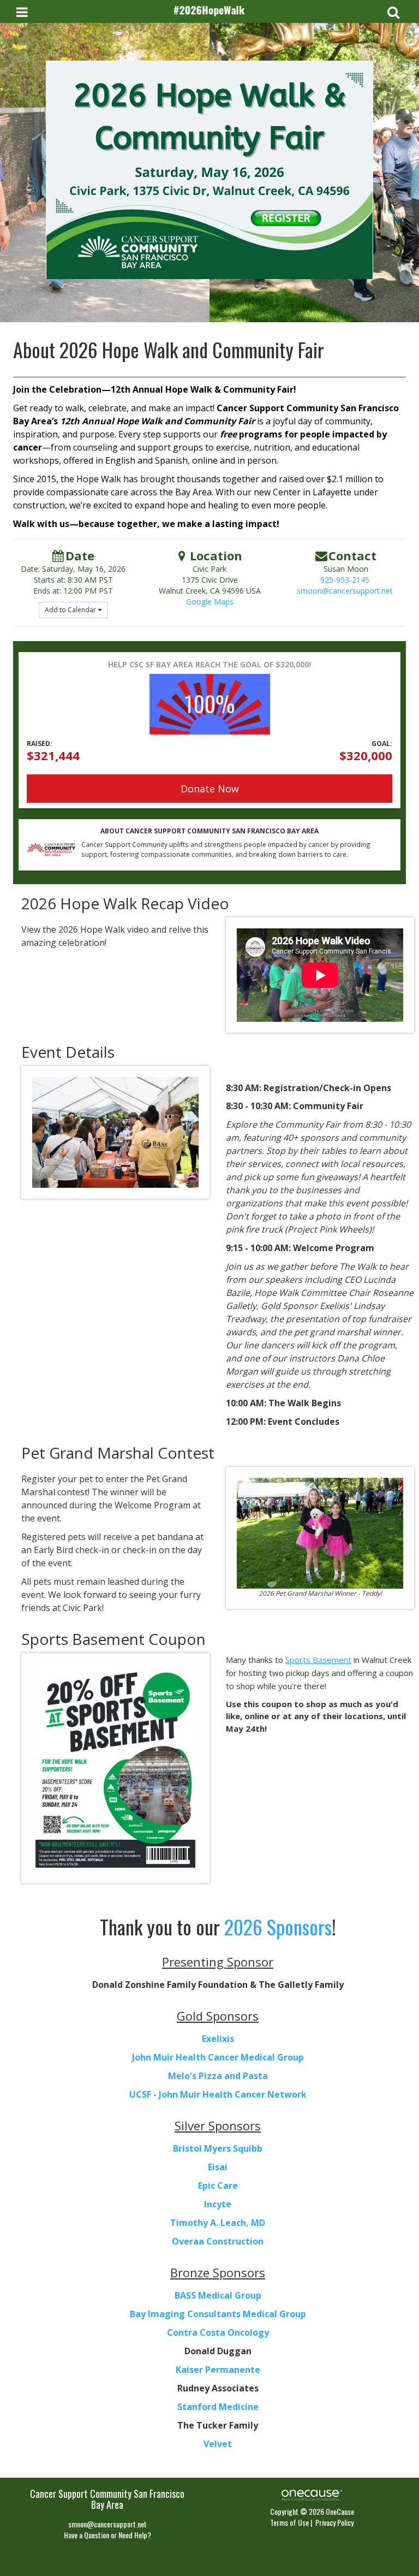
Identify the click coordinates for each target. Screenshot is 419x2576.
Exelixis (218, 2039)
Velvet (218, 2444)
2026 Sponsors (278, 1926)
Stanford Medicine (218, 2407)
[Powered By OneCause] (312, 2494)
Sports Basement (318, 1660)
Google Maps (210, 602)
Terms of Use (289, 2522)
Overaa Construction (218, 2241)
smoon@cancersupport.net (345, 591)
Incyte (218, 2204)
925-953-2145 (345, 580)
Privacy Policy (334, 2522)
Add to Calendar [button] (71, 610)
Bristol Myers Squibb (218, 2148)
